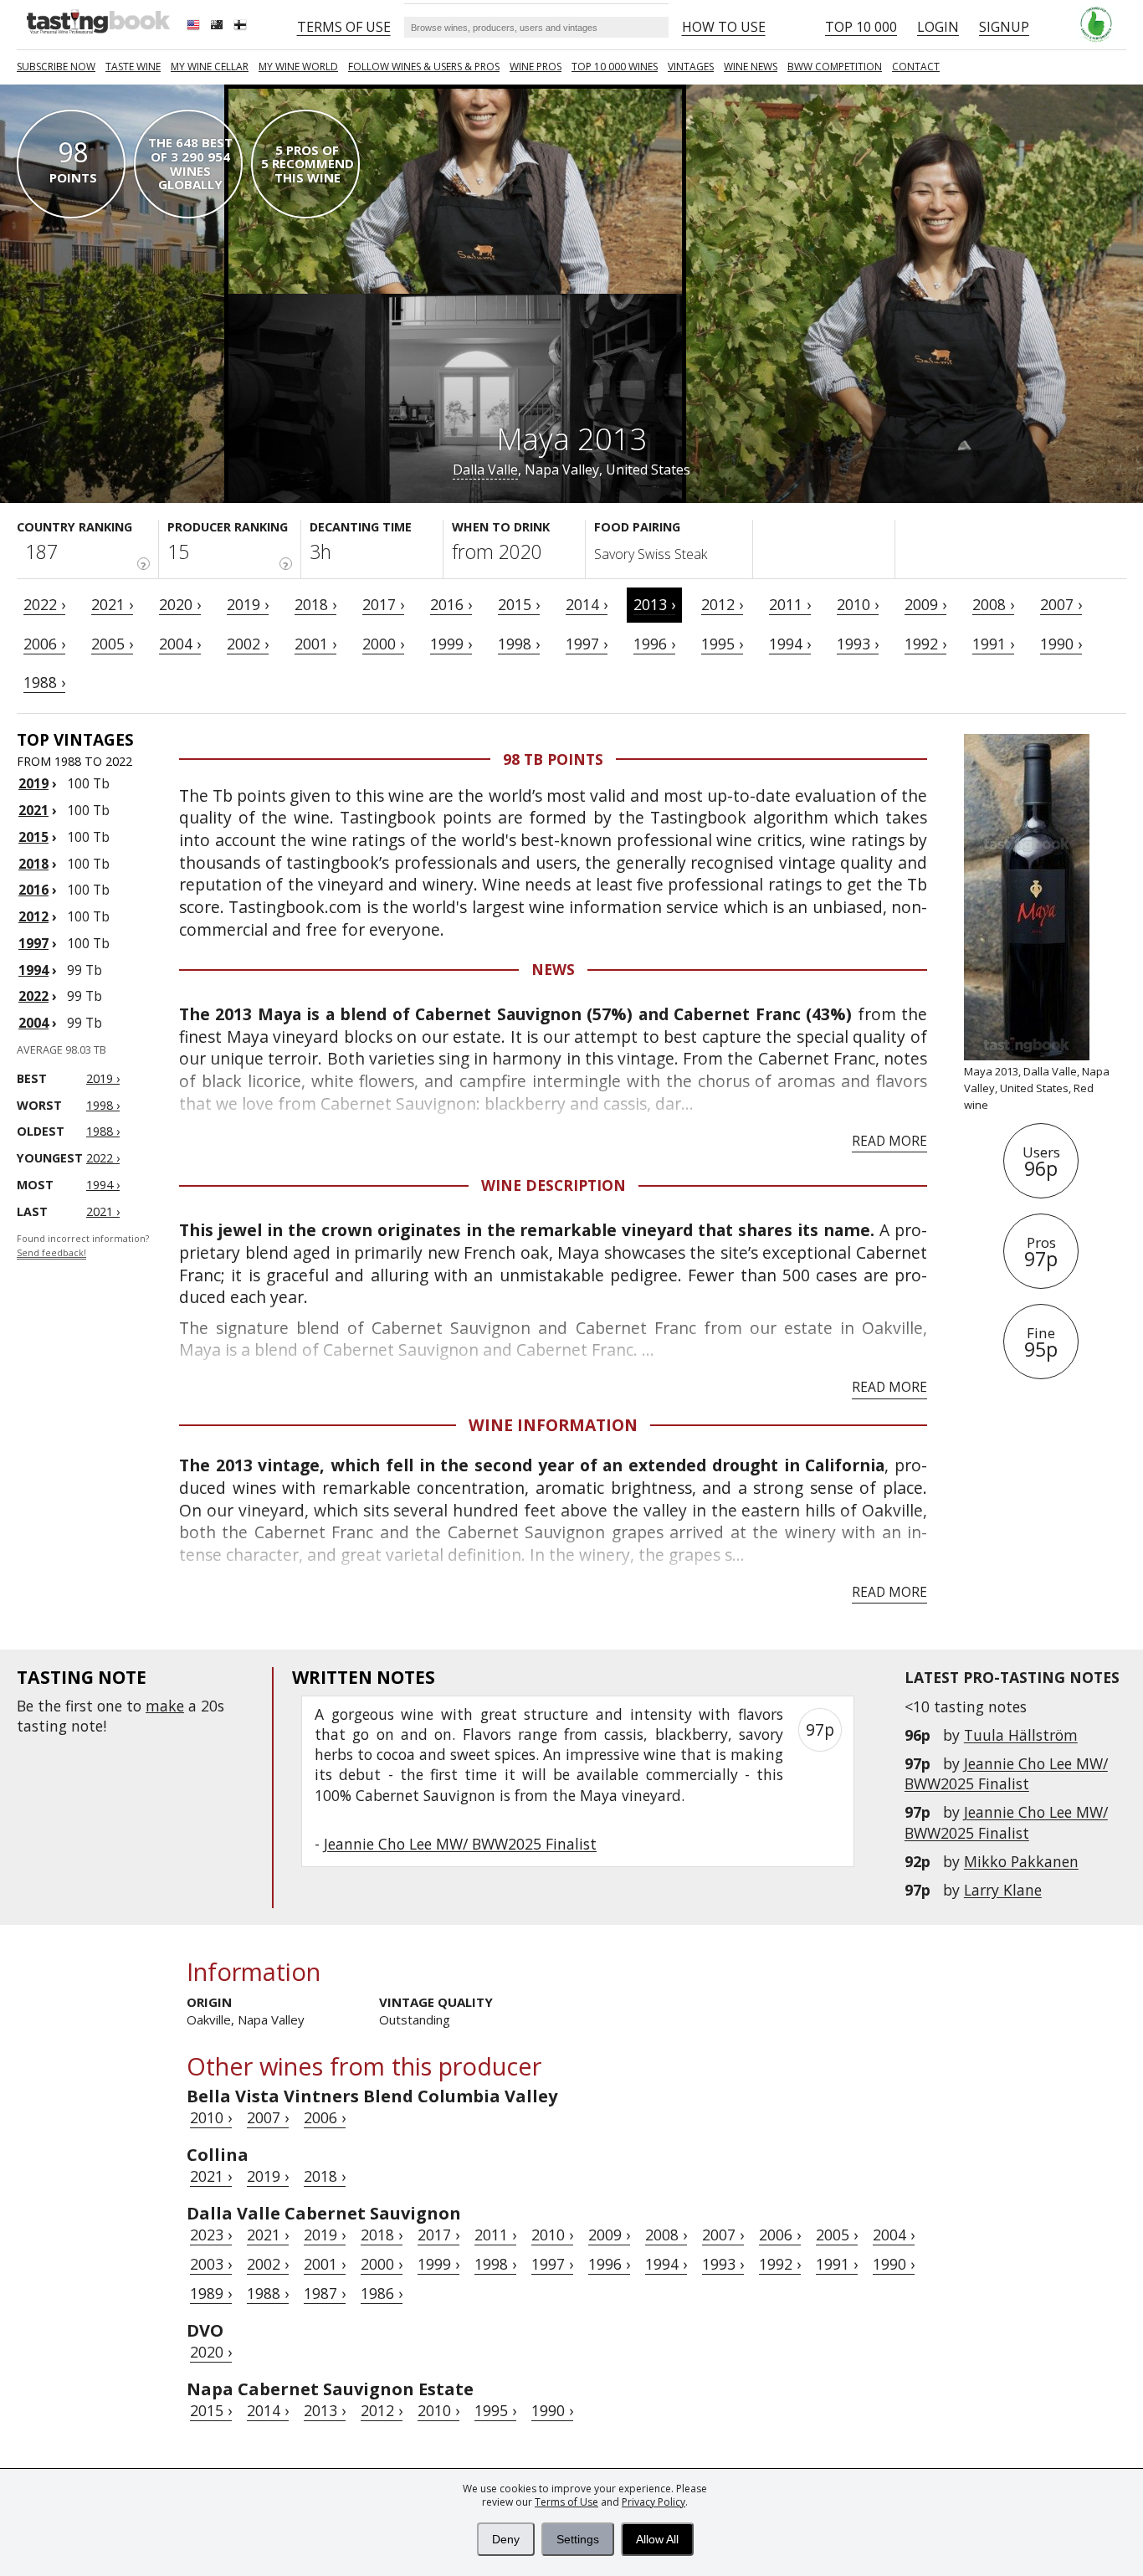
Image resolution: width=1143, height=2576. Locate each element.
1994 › (790, 644)
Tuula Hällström (1021, 1735)
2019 (33, 783)
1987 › (325, 2293)
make (165, 1706)
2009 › (925, 604)
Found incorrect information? (83, 1246)
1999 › (451, 644)
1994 (33, 970)
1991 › (993, 644)
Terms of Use (566, 2502)
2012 (33, 916)
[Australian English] (218, 27)
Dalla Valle (485, 470)
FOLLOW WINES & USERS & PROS (424, 67)
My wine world (298, 67)
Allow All (657, 2539)
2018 (33, 864)
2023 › (211, 2235)
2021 (33, 810)
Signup (1004, 27)
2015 (33, 837)
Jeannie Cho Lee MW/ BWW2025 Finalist (1006, 1773)
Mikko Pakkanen (1021, 1861)
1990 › (1061, 644)
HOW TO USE (724, 27)
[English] (195, 27)
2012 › (722, 604)
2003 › (211, 2264)
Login (938, 27)
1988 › (44, 682)
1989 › (211, 2293)
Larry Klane (1003, 1890)
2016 (33, 890)
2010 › (858, 604)
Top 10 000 (861, 27)
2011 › (790, 604)
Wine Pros (536, 67)
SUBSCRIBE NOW (56, 67)
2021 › (112, 604)
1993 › (858, 644)
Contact (916, 67)
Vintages (691, 67)
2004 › (180, 644)
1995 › (722, 644)
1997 (33, 943)
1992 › (925, 644)
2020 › (180, 604)
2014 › (587, 604)
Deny (506, 2539)
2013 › (654, 604)
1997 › (587, 644)
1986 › (382, 2293)
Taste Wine (133, 67)
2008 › (993, 604)
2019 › (248, 604)
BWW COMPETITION (835, 67)
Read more (889, 1141)
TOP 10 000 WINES (615, 67)
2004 (33, 1023)
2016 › (451, 604)
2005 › (112, 644)
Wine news (751, 67)
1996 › (654, 644)
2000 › (383, 644)
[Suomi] (242, 27)
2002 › (248, 644)
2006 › (44, 644)
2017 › (383, 604)
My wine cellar (210, 67)
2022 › (44, 604)
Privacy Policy (654, 2502)
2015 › (519, 604)
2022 (33, 996)
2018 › (315, 604)
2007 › (1061, 604)
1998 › (519, 644)
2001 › (315, 644)
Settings (578, 2539)
